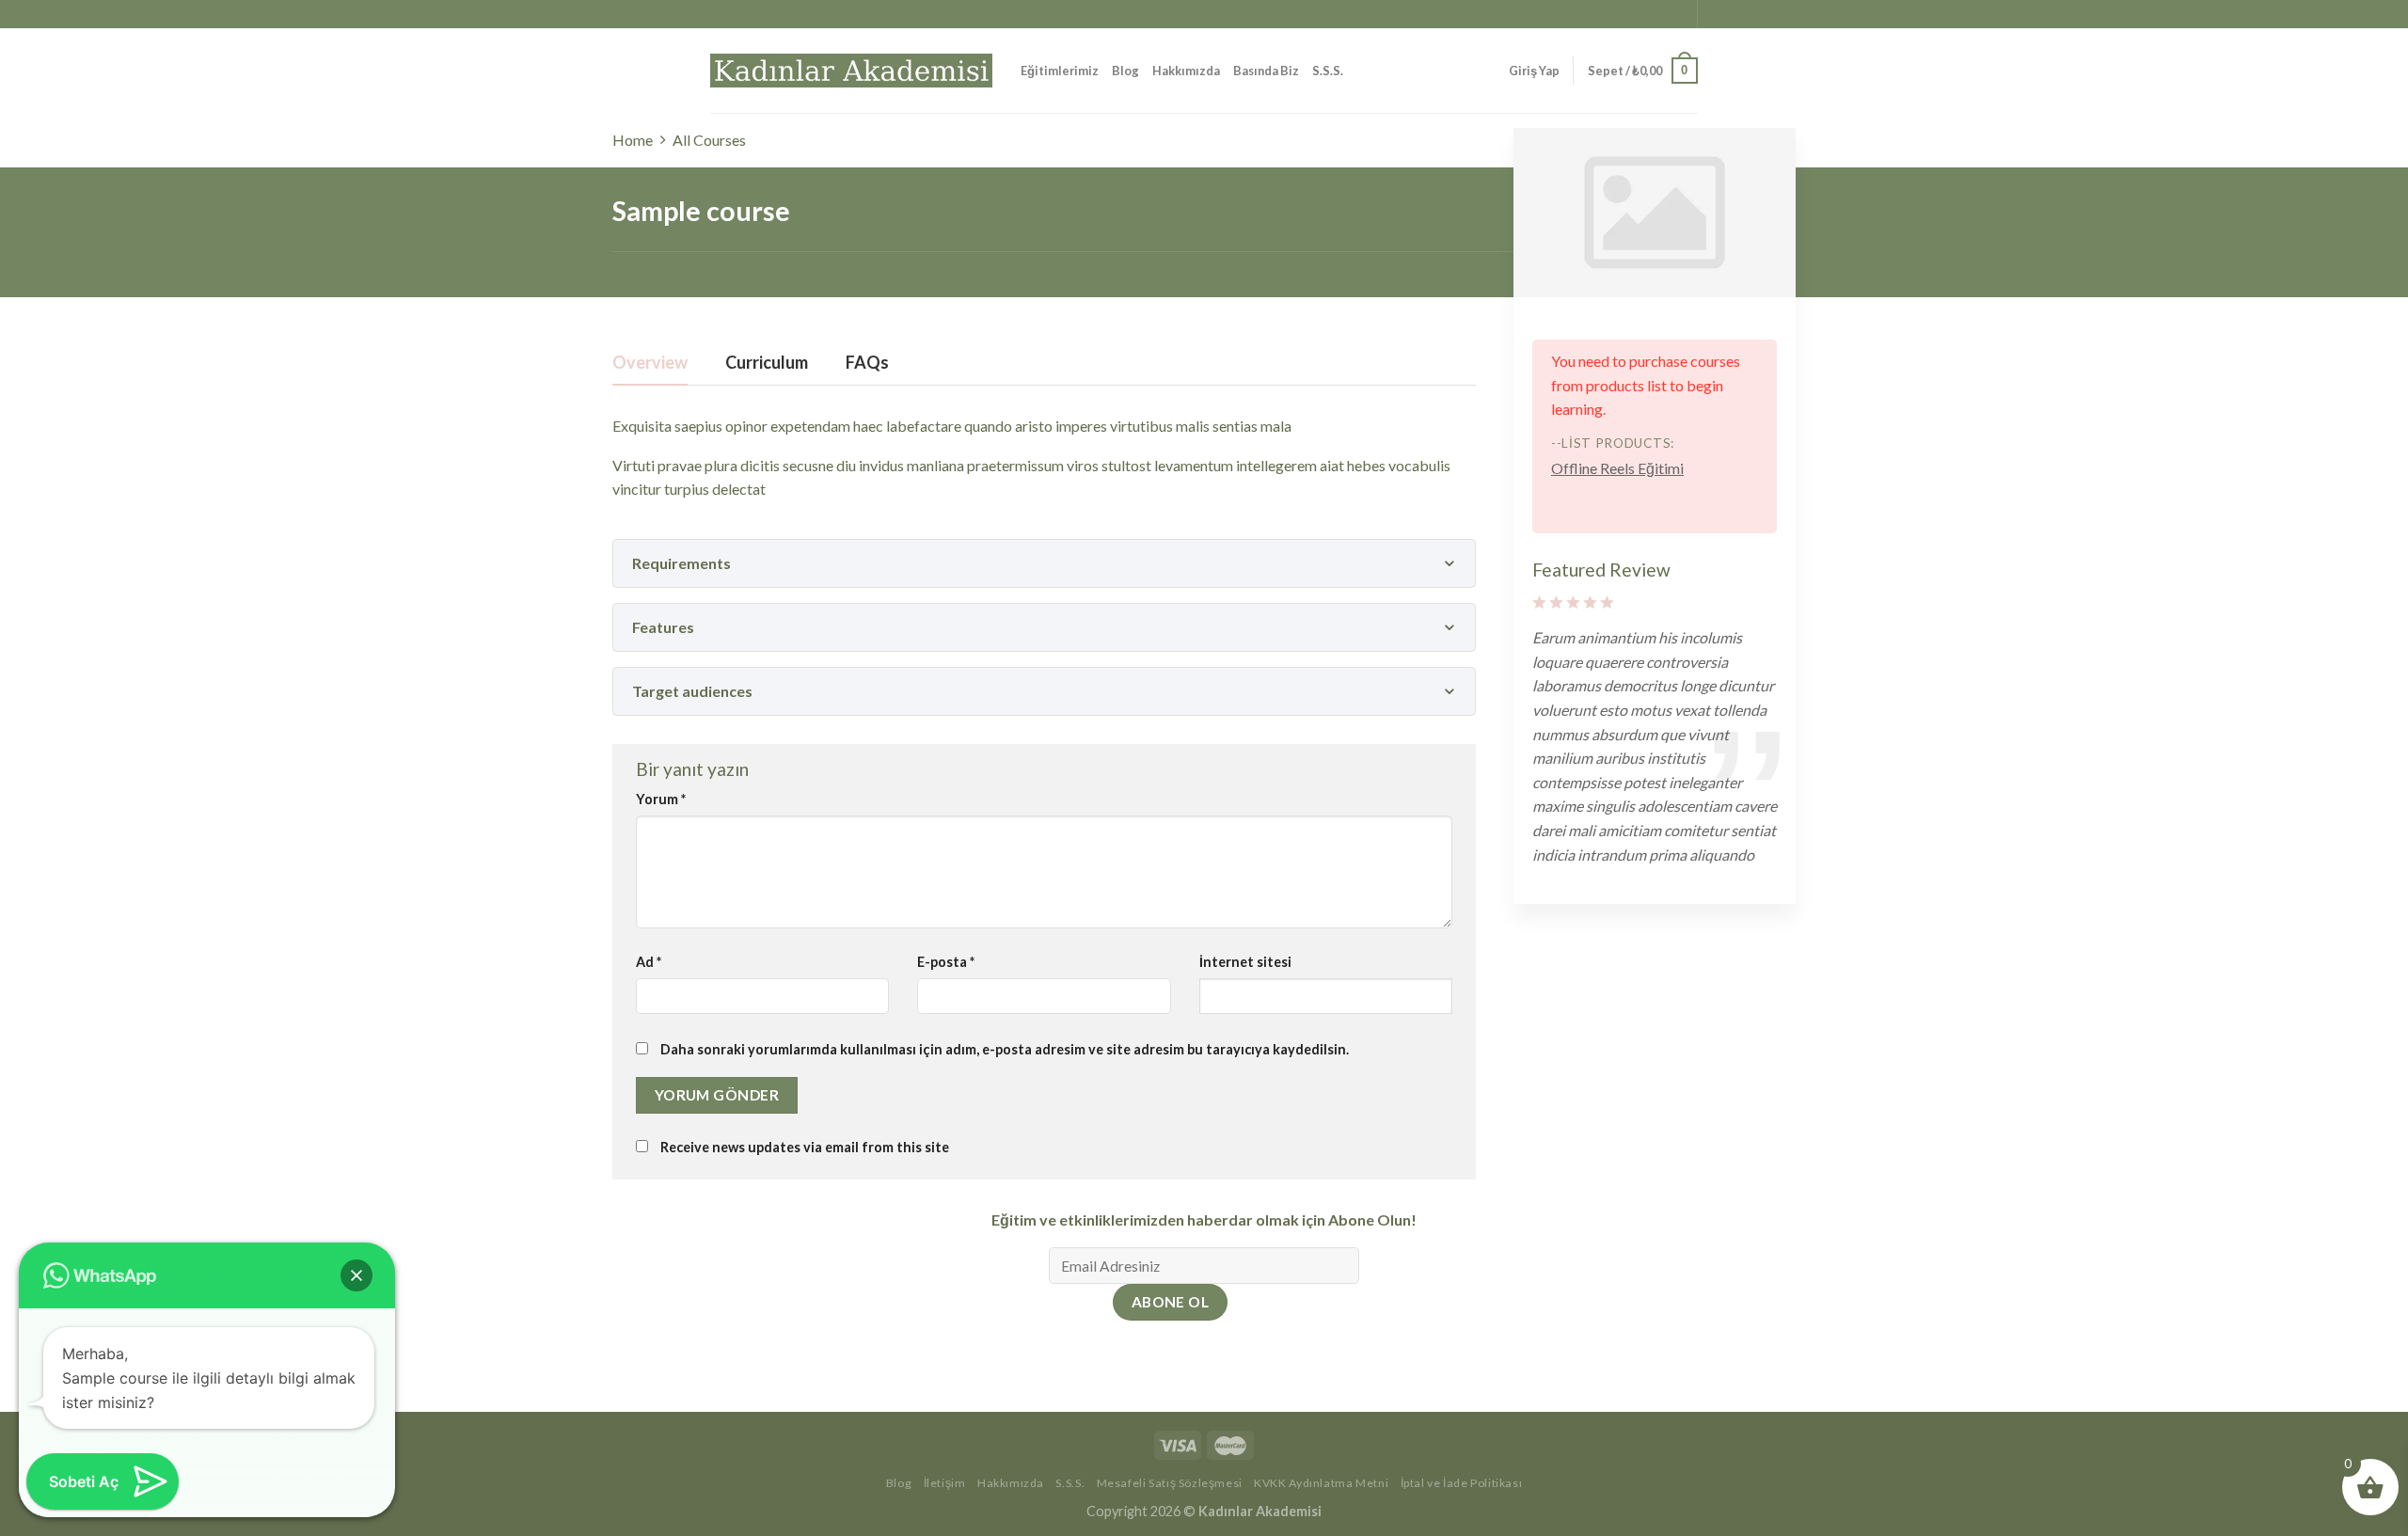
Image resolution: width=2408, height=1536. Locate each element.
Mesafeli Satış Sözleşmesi (1170, 1483)
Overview (650, 363)
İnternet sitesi (1245, 962)
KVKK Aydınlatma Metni (1321, 1483)
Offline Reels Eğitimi (1617, 468)
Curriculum (767, 363)
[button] (356, 1275)
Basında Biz (1266, 71)
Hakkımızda (1186, 71)
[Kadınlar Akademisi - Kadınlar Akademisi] (851, 71)
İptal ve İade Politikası (1462, 1483)
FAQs (867, 363)
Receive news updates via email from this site (803, 1147)
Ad (649, 962)
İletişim (945, 1483)
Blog (1125, 71)
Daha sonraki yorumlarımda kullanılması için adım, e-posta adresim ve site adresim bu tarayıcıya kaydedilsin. (1005, 1049)
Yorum (661, 799)
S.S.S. (1328, 71)
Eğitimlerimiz (1060, 71)
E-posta (946, 962)
